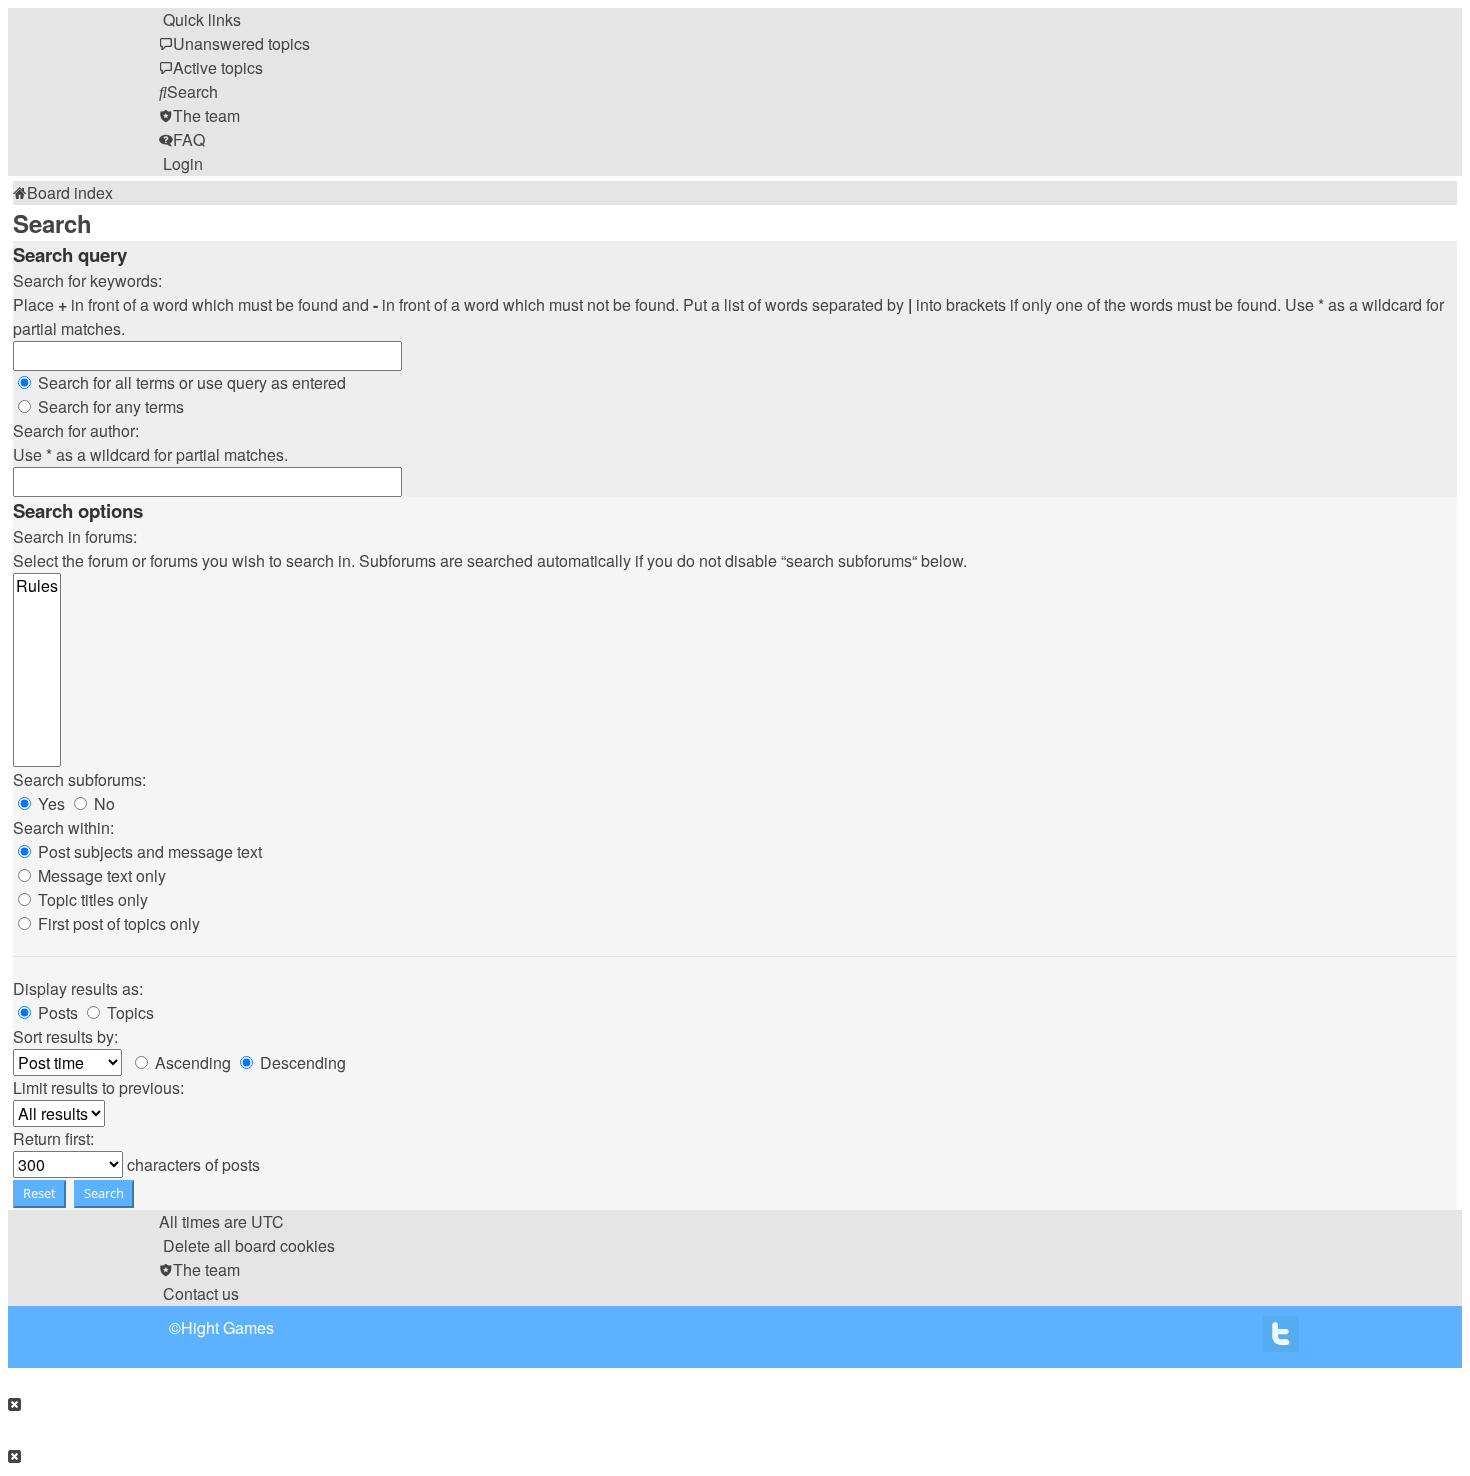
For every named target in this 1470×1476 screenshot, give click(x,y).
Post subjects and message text (148, 851)
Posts (56, 1012)
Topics (128, 1012)
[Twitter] (1281, 1338)
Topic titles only (91, 899)
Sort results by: (65, 1036)
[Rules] (37, 586)
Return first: (53, 1138)
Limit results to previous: (98, 1087)
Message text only (100, 875)
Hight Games (227, 1327)
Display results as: (78, 988)
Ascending (191, 1062)
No (102, 803)
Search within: (63, 827)
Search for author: (76, 430)
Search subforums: (79, 779)
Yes (49, 803)
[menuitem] (234, 43)
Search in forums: (75, 536)
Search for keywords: (87, 280)
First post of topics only (117, 923)
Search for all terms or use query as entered (190, 382)
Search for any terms (109, 406)
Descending (301, 1062)
